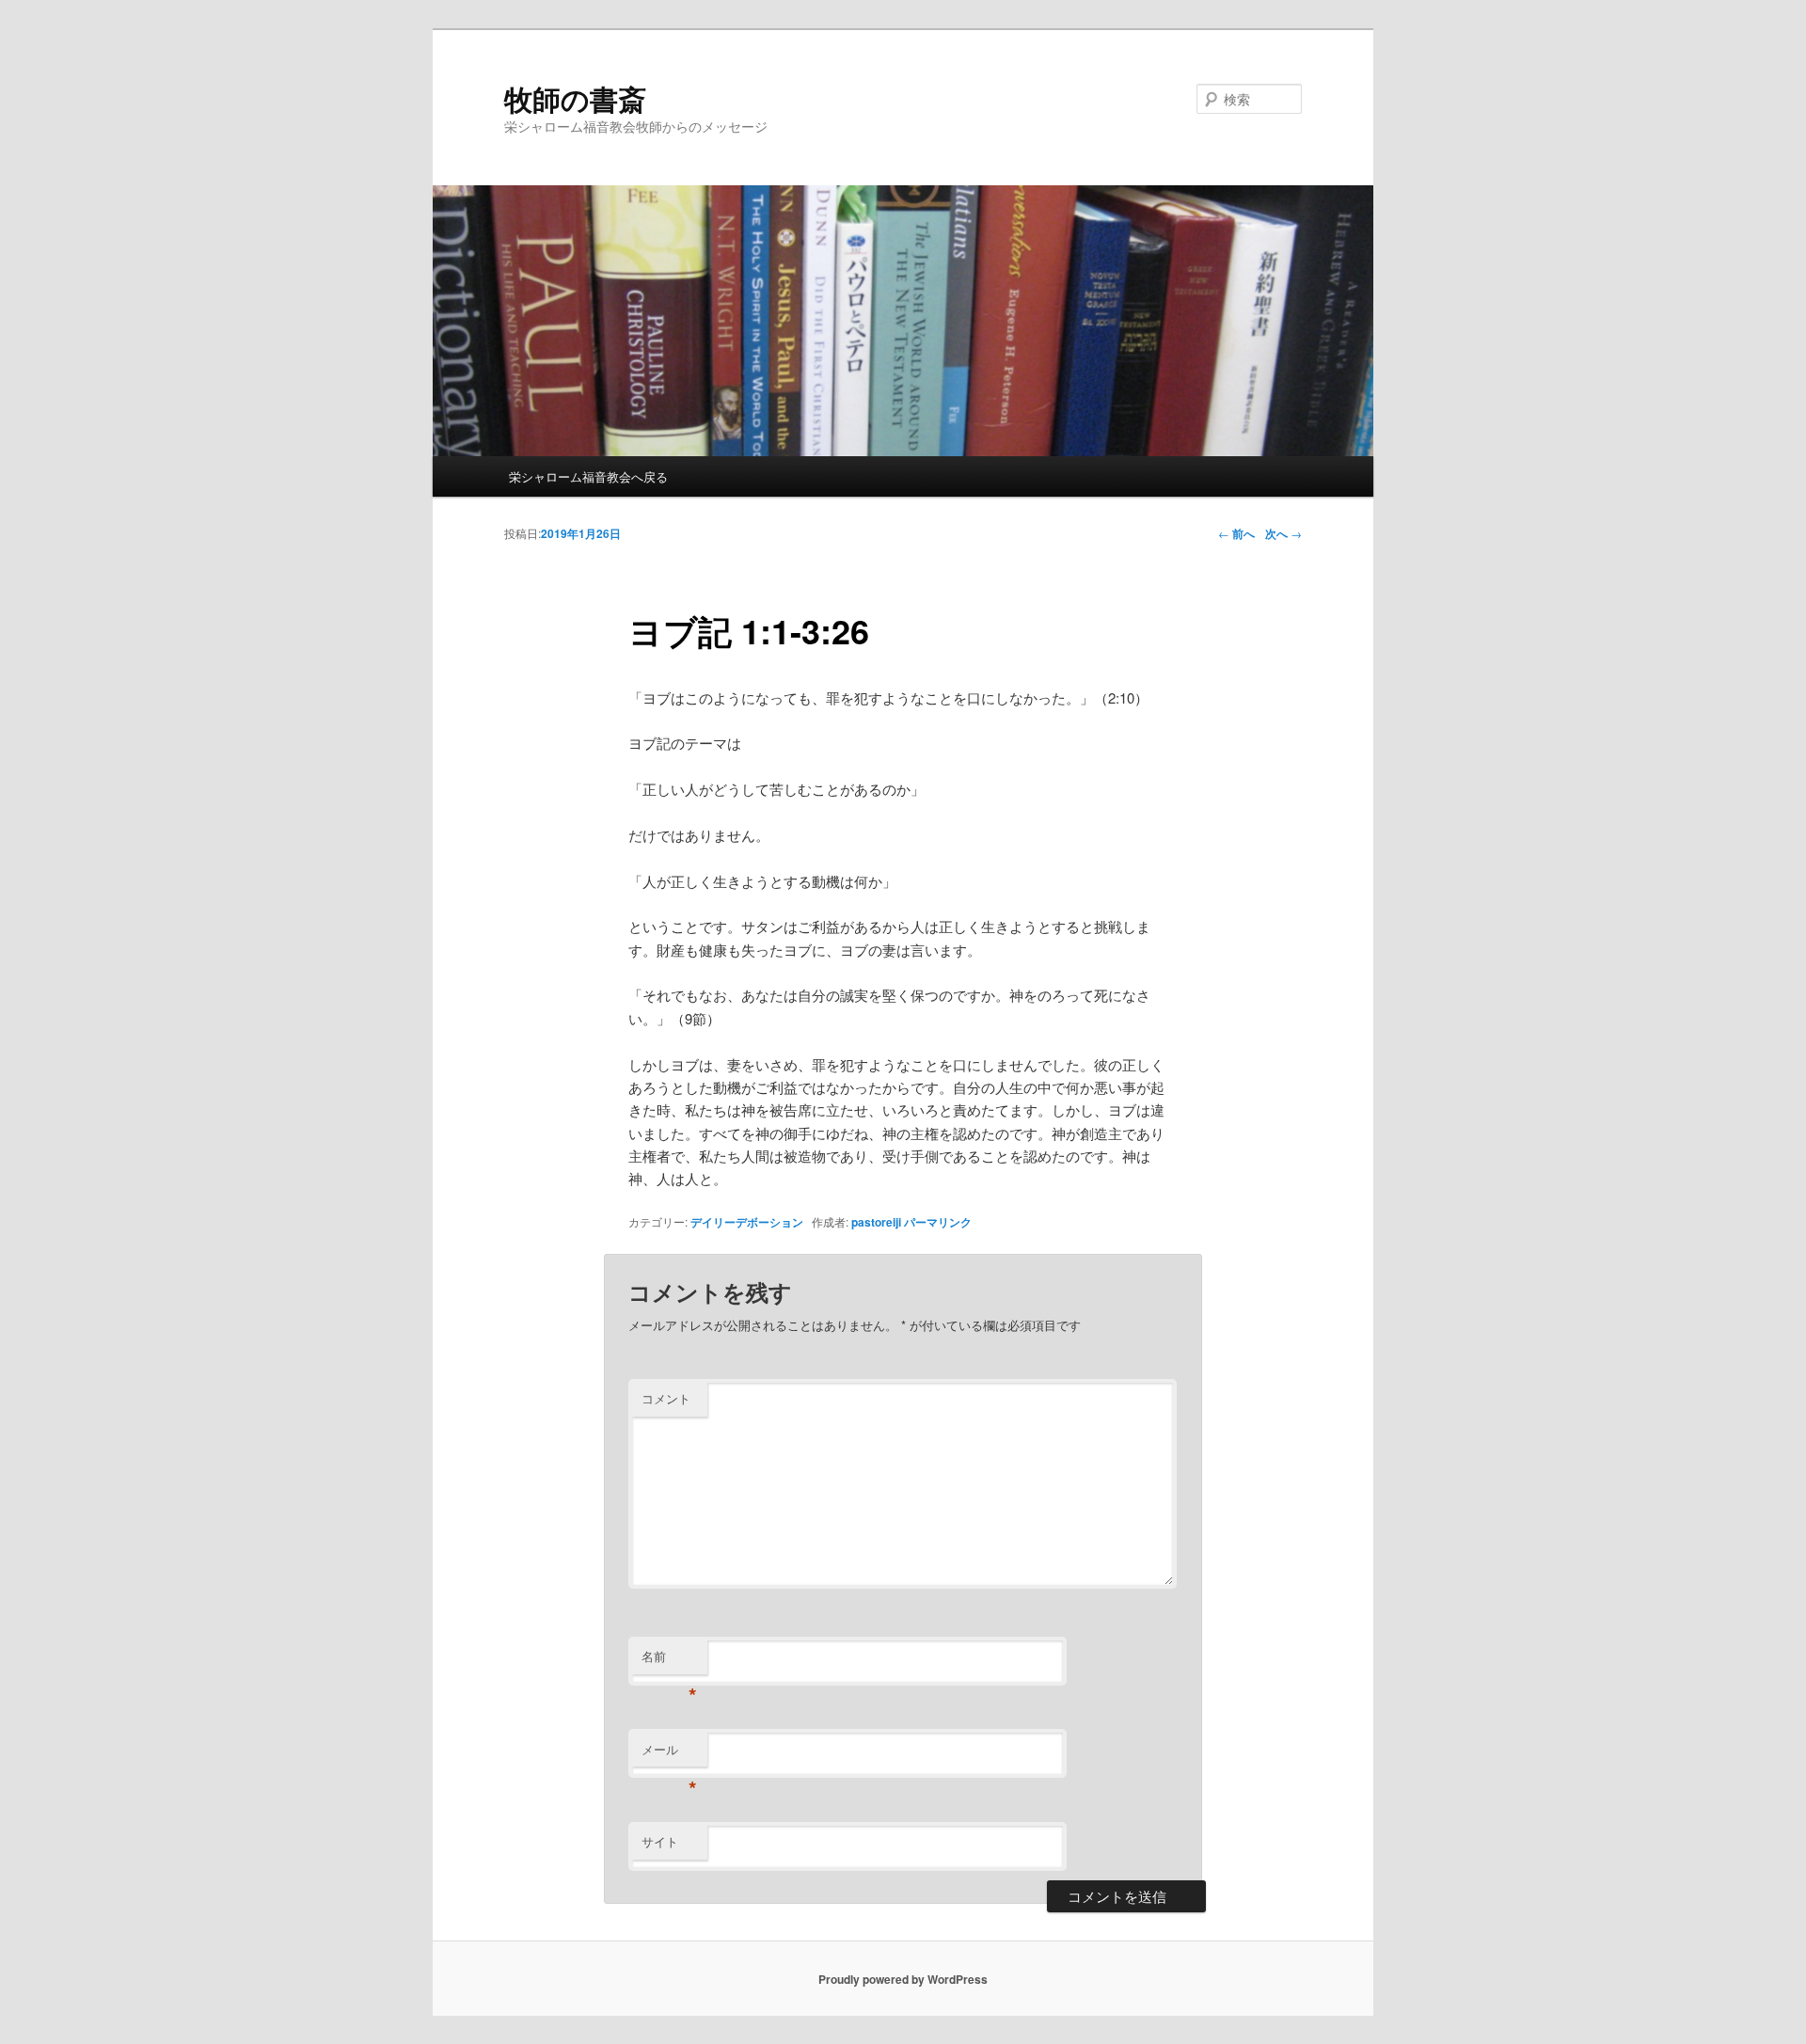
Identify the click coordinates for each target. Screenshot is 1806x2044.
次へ (1283, 533)
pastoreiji (876, 1222)
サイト (660, 1841)
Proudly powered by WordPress (903, 1979)
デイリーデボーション (747, 1222)
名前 (669, 1661)
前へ (1236, 533)
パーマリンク (938, 1222)
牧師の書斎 (575, 98)
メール (669, 1754)
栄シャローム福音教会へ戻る (588, 476)
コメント (666, 1398)
